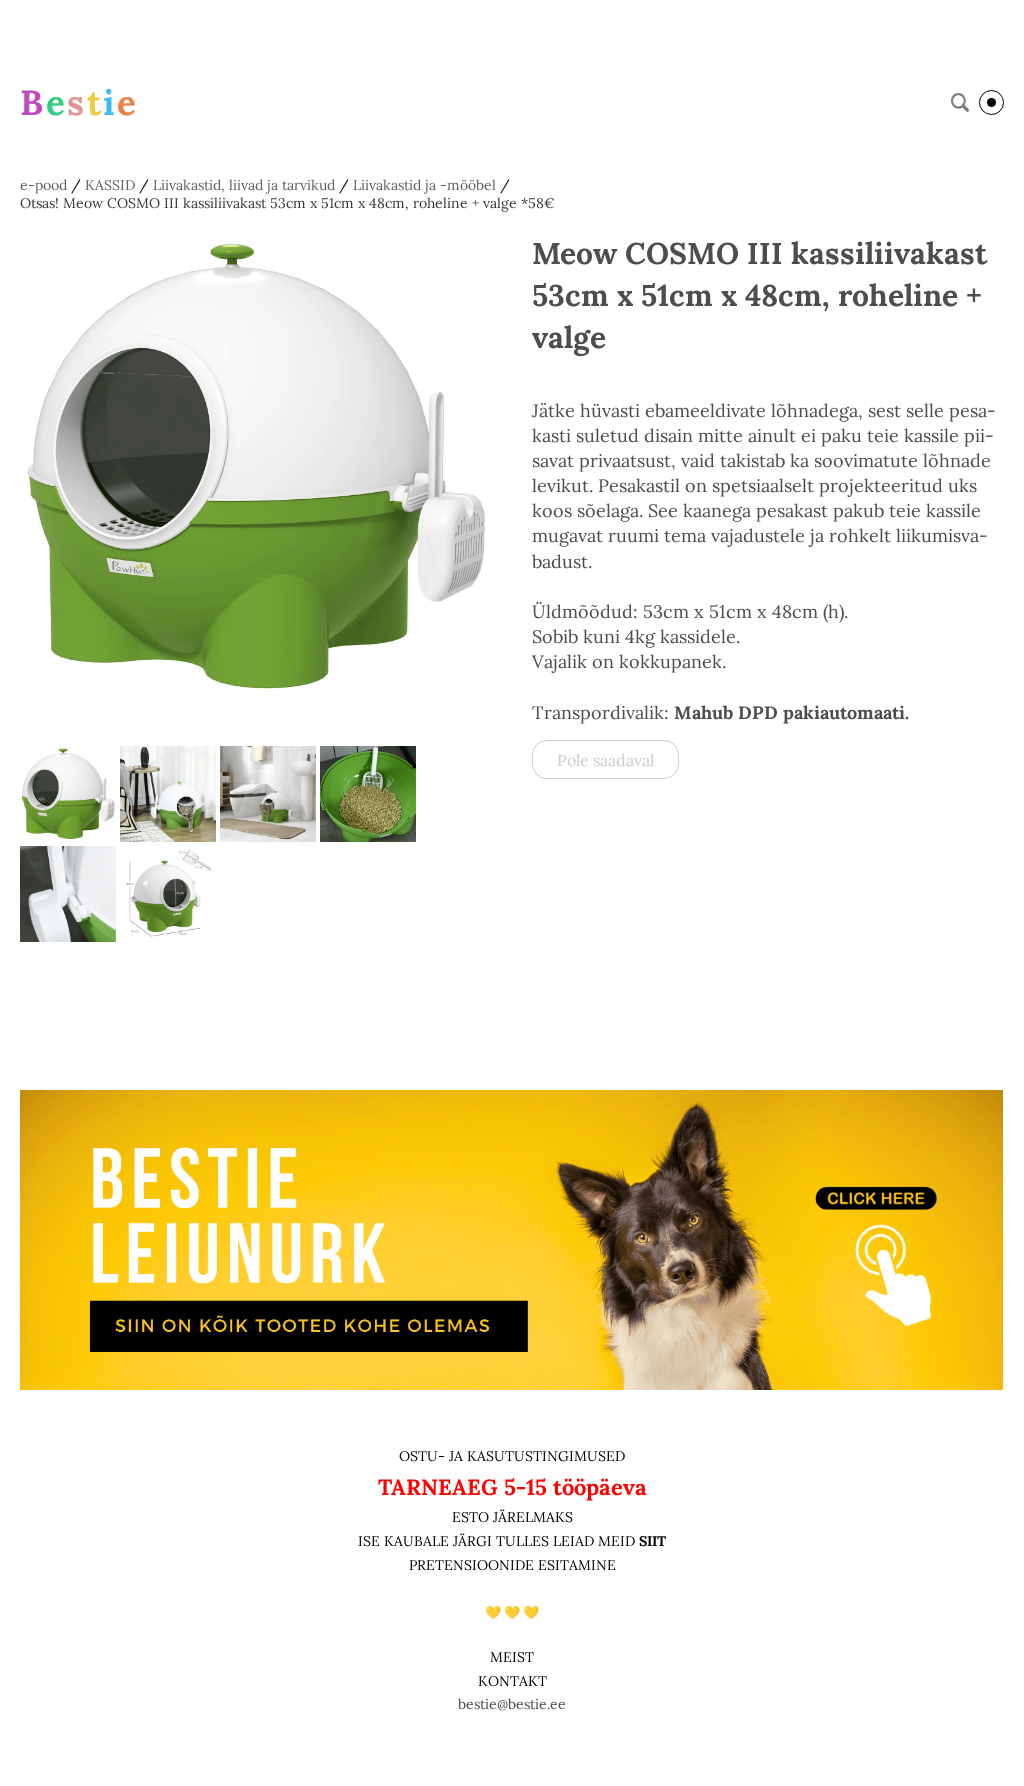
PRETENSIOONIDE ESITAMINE (512, 1565)
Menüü (991, 102)
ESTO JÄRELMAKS (512, 1517)
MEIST (512, 1657)
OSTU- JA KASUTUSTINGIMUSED (512, 1456)
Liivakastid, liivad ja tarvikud (244, 185)
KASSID (110, 185)
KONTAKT (512, 1681)
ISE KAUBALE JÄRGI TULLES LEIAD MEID (498, 1541)
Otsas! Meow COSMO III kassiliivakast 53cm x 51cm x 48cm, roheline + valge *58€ (287, 203)
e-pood (43, 185)
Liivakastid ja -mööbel (424, 185)
